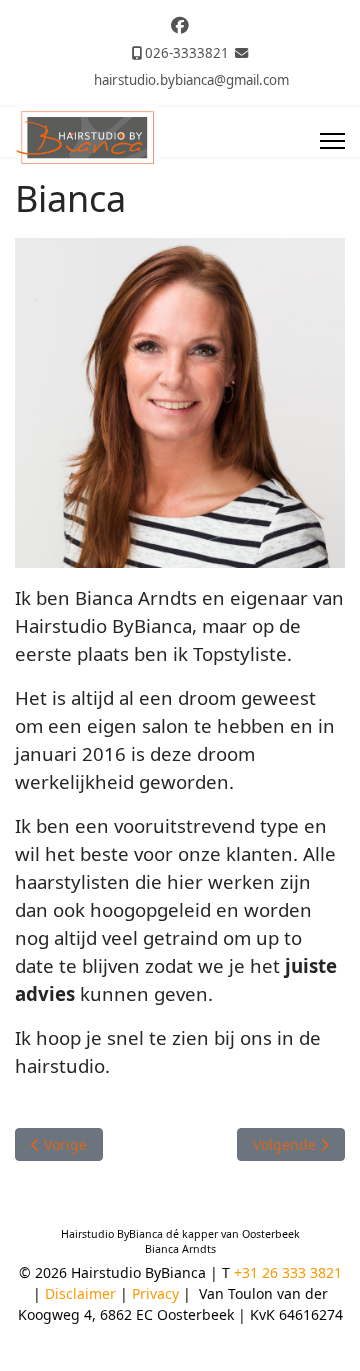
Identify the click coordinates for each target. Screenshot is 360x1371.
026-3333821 (187, 53)
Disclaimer (82, 1293)
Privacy (155, 1293)
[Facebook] (180, 25)
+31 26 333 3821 (288, 1272)
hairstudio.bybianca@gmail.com (191, 80)
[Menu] (332, 141)
